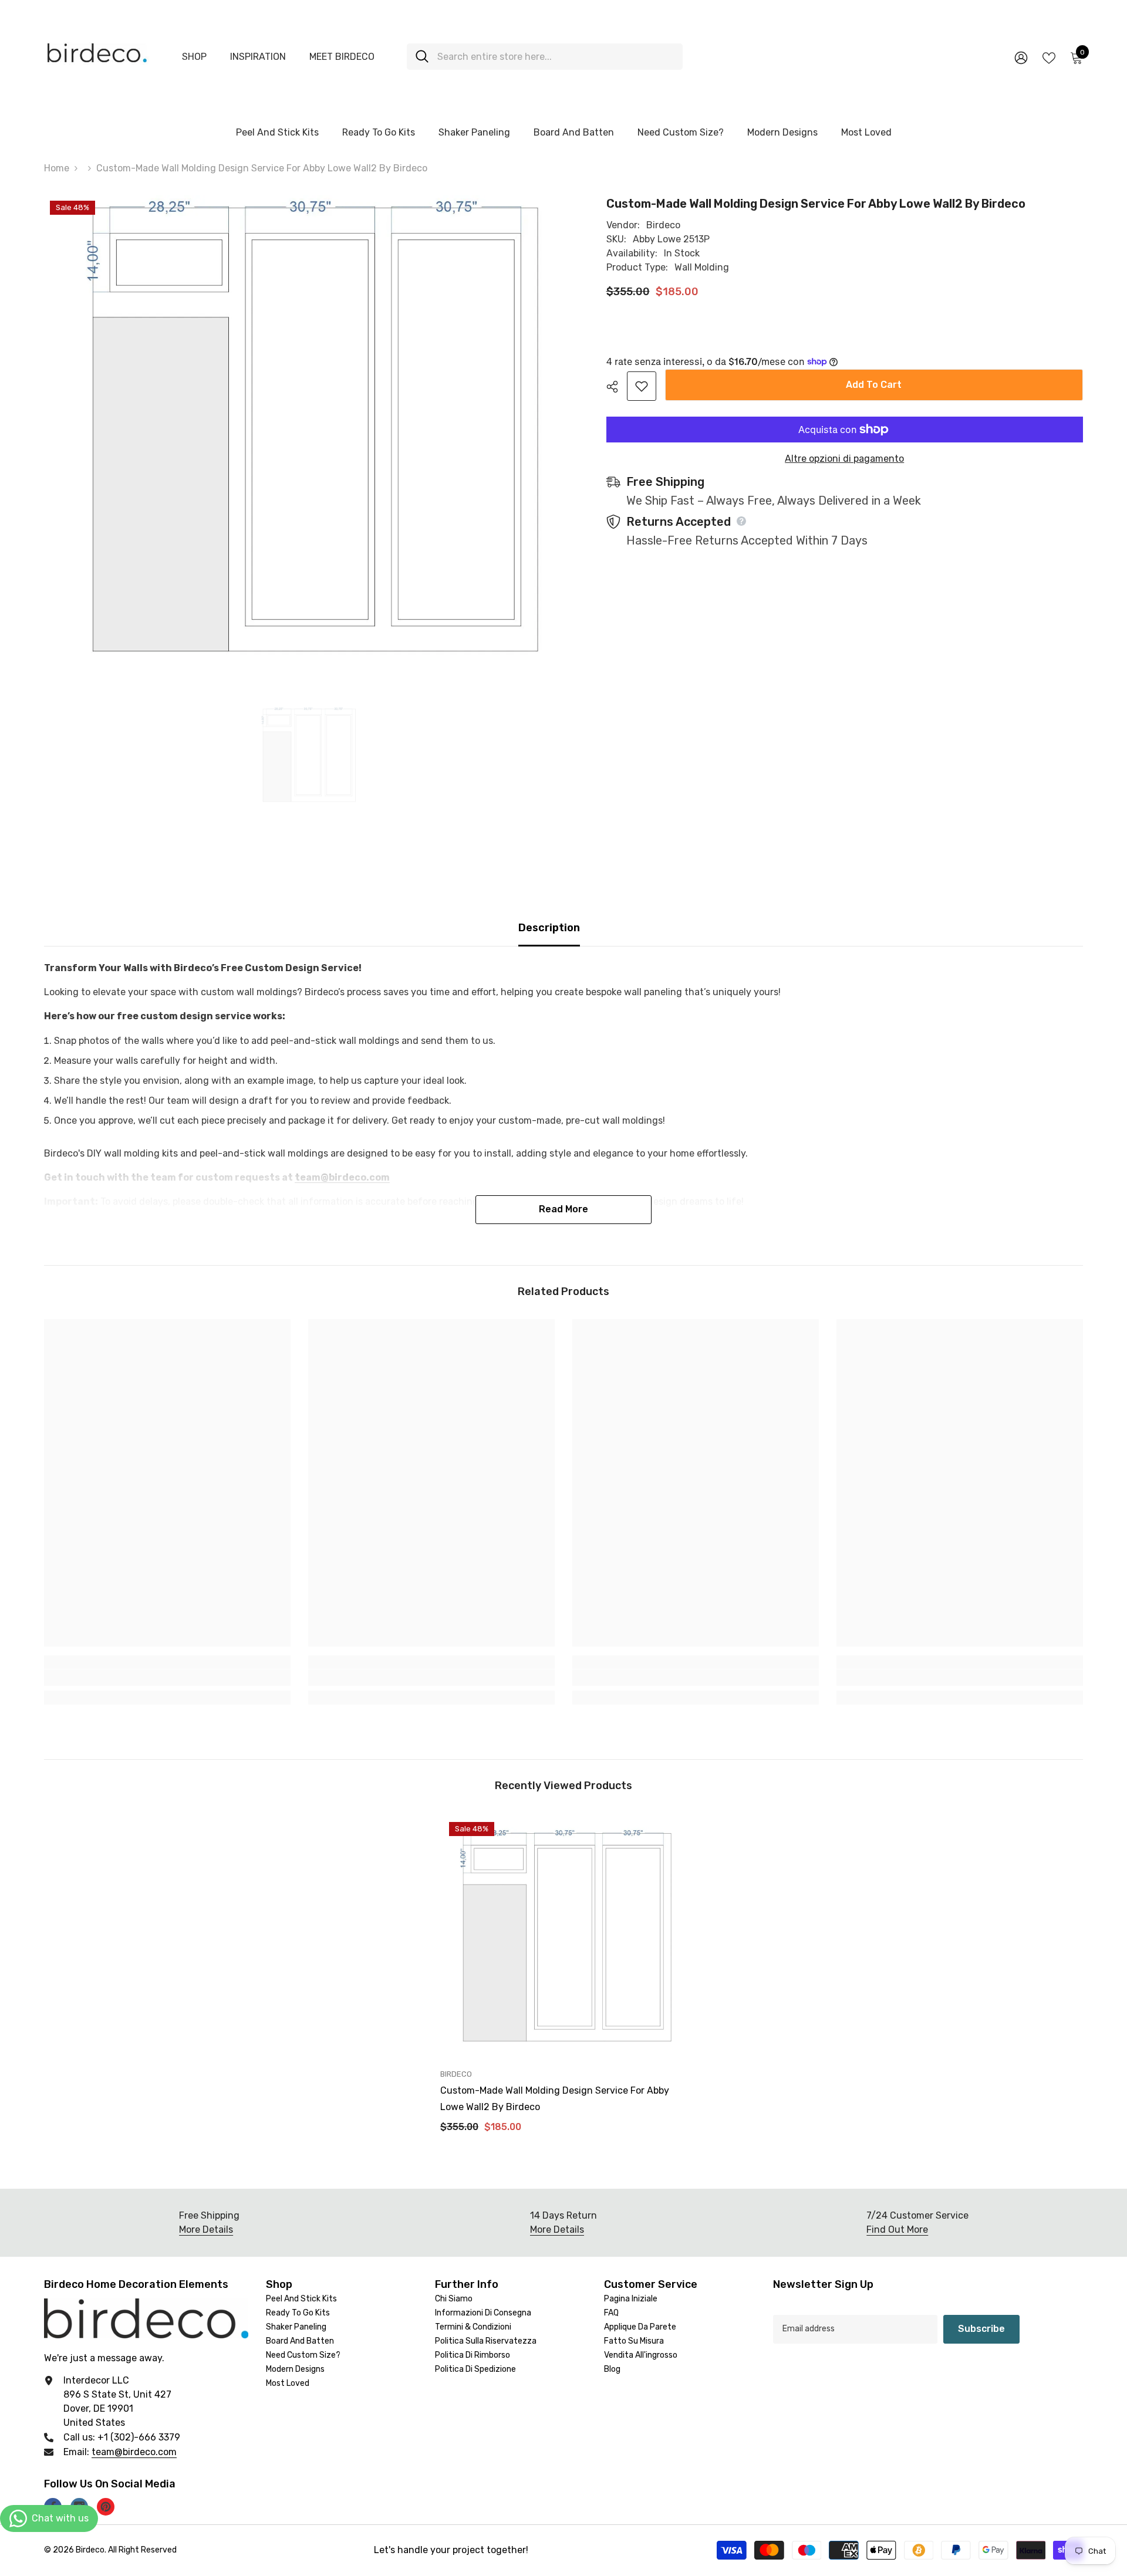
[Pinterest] (106, 2507)
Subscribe (981, 2329)
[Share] (617, 387)
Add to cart (874, 385)
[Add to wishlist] (642, 386)
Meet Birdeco (342, 57)
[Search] (545, 57)
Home (57, 168)
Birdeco (663, 225)
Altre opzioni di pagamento (844, 459)
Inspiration (258, 57)
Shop (194, 57)
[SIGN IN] (1021, 57)
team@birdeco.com (134, 2452)
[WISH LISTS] (1049, 57)
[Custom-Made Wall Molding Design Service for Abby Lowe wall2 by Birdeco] (563, 1936)
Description (549, 928)
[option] (307, 755)
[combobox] (556, 57)
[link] (167, 1678)
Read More (563, 1209)
